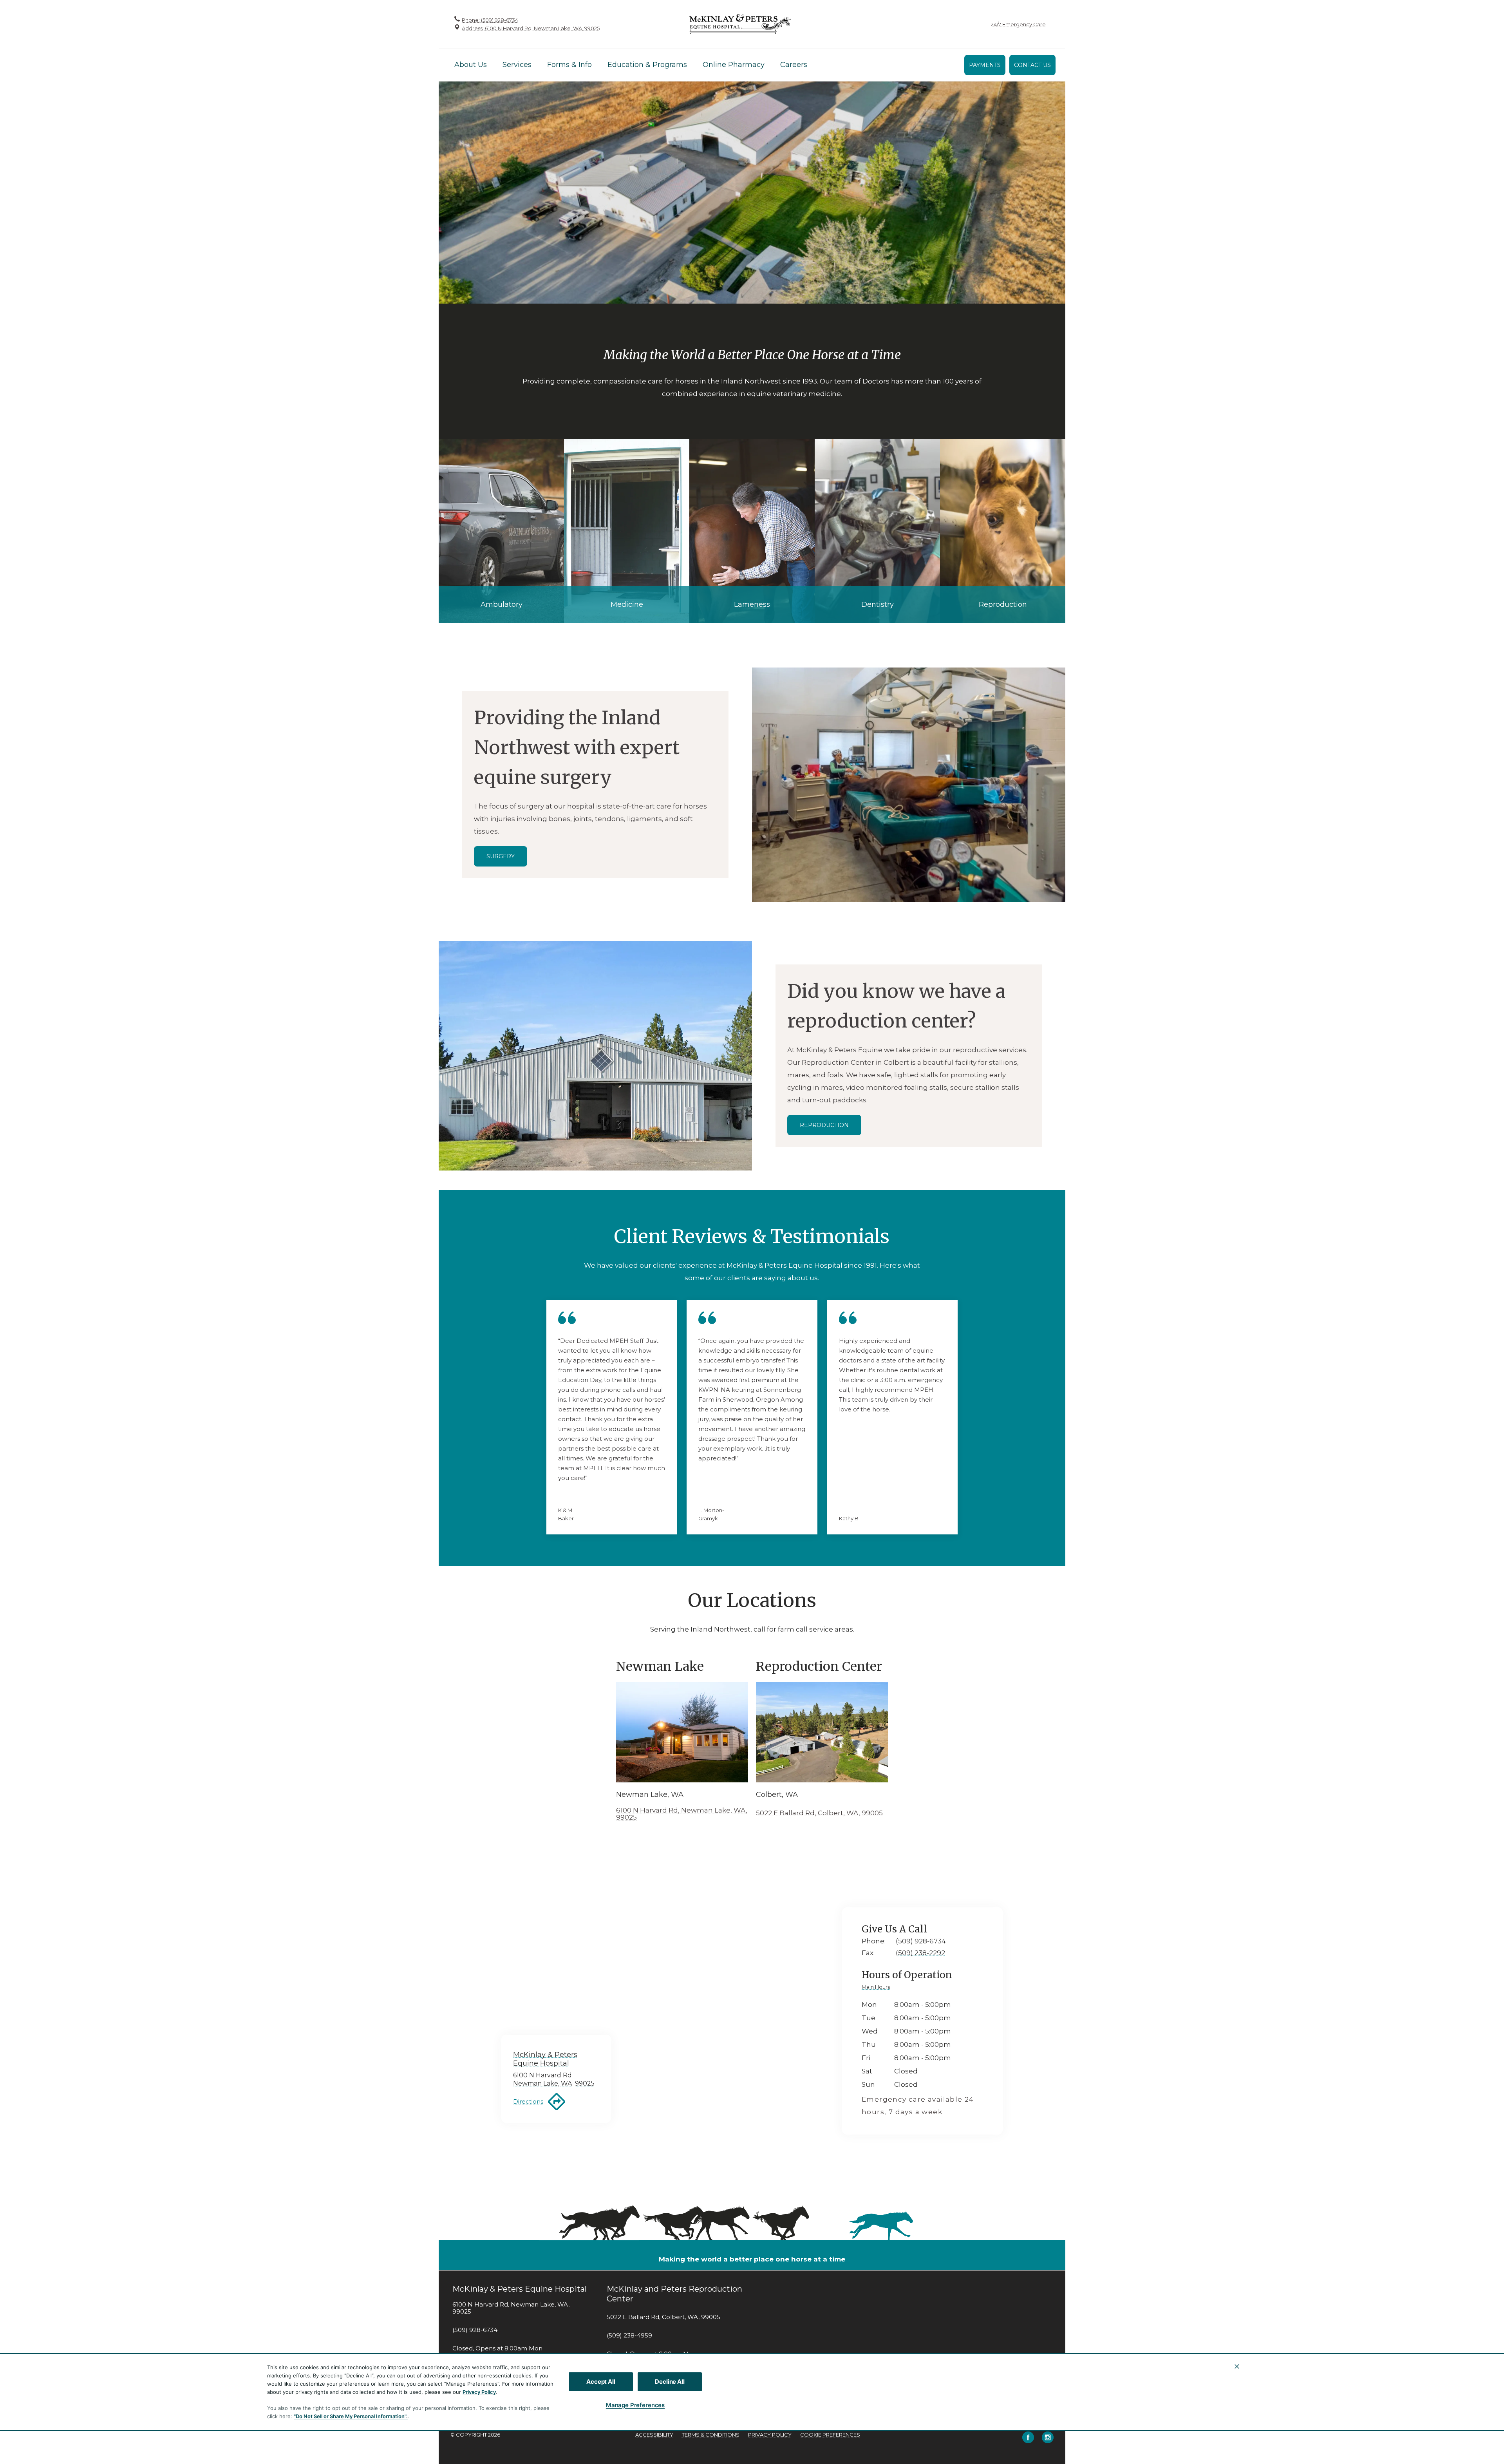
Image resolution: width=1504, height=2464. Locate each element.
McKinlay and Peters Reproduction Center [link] (674, 2294)
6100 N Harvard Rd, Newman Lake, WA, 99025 (682, 1814)
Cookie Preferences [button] (830, 2435)
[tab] (878, 1988)
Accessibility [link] (654, 2435)
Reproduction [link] (824, 1125)
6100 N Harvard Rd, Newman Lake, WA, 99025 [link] (511, 2308)
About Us (471, 65)
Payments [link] (985, 65)
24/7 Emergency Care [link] (1018, 24)
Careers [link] (794, 65)
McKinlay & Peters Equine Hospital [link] (520, 2289)
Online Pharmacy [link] (734, 65)
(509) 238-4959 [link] (629, 2336)
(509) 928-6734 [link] (475, 2330)
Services (517, 65)
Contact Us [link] (1032, 65)
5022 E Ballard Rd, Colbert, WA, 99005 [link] (663, 2317)
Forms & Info (569, 65)
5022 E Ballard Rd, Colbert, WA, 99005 (819, 1813)
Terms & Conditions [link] (711, 2435)
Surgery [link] (501, 856)
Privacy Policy (479, 2392)
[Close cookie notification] (1237, 2366)
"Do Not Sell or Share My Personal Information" (350, 2416)
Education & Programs (647, 65)
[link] (740, 24)
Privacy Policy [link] (770, 2435)
